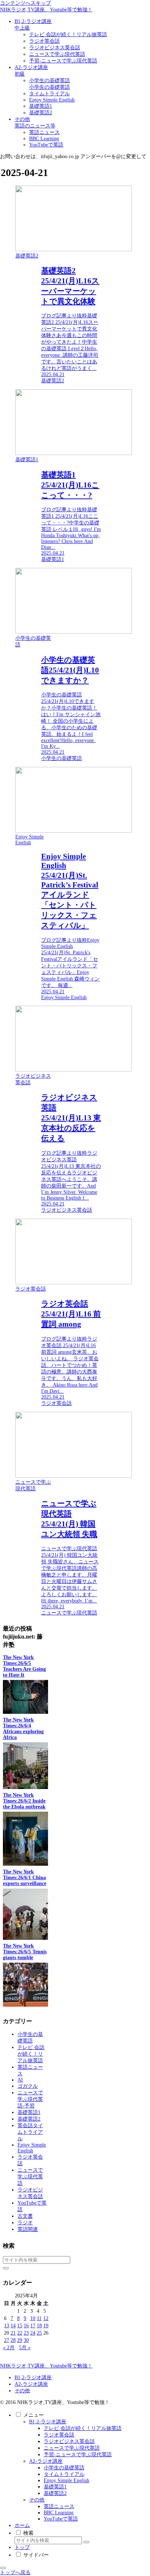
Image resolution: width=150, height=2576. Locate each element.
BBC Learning (59, 2513)
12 (46, 2318)
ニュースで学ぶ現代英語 (72, 2448)
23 (26, 2333)
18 (39, 2326)
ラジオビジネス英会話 (69, 2441)
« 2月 (9, 2348)
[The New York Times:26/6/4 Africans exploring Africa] (25, 1787)
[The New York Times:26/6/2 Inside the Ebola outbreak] (25, 1864)
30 (26, 2340)
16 (26, 2326)
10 (33, 2318)
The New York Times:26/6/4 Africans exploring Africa (23, 1729)
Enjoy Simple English (66, 2481)
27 (7, 2340)
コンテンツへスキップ (25, 3)
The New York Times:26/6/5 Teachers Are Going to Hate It (24, 1666)
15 (20, 2326)
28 (13, 2340)
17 (33, 2326)
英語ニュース (59, 2506)
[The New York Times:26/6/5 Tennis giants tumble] (25, 2005)
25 (39, 2333)
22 (20, 2333)
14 (13, 2326)
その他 (22, 2391)
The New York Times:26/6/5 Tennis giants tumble (25, 1952)
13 (7, 2326)
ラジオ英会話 (59, 2435)
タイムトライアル (64, 2474)
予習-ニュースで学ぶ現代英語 (78, 2455)
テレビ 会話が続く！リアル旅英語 (83, 2428)
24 (33, 2333)
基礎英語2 (55, 2493)
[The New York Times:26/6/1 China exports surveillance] (25, 1938)
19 (46, 2326)
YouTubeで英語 (61, 2519)
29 (20, 2340)
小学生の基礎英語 (64, 2468)
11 (39, 2318)
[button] (6, 2268)
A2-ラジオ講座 (31, 2384)
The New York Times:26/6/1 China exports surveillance (25, 1878)
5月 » (25, 2348)
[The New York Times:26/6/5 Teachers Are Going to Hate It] (25, 1712)
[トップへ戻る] (3, 2568)
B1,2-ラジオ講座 (33, 2378)
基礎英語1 (55, 2487)
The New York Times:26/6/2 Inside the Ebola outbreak (24, 1801)
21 (13, 2333)
